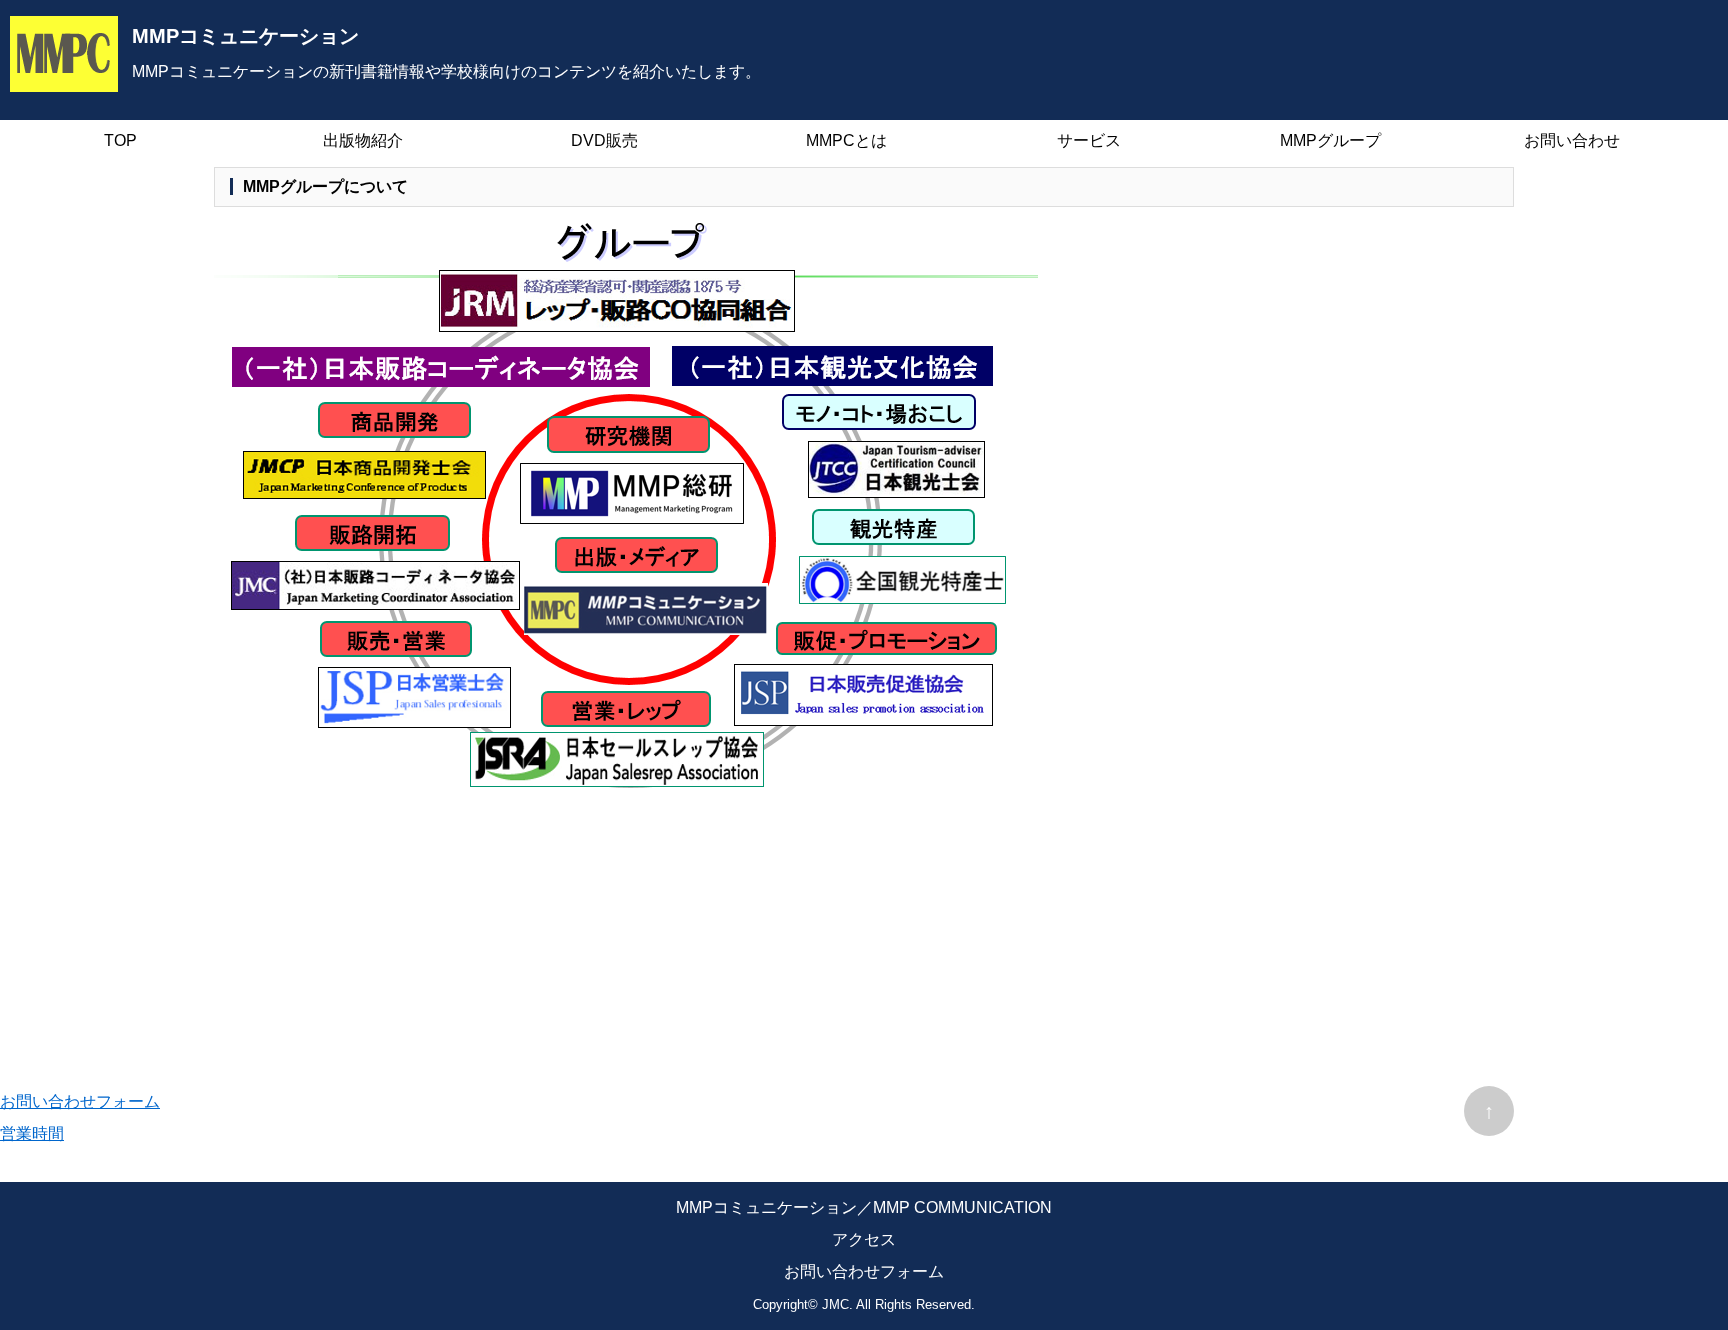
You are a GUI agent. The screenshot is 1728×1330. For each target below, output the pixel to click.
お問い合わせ (1572, 140)
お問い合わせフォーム (80, 1101)
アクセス (864, 1239)
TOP (120, 140)
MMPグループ (1330, 140)
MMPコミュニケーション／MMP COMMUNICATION (864, 1207)
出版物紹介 (363, 140)
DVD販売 (604, 140)
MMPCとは (846, 140)
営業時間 (32, 1133)
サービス (1089, 140)
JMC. (837, 1304)
